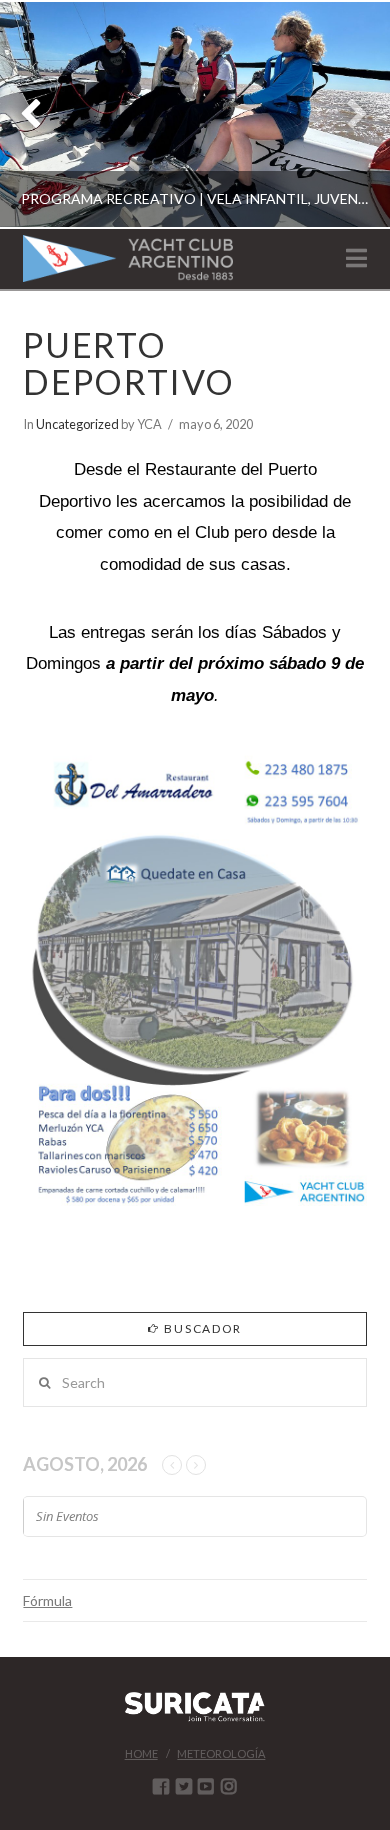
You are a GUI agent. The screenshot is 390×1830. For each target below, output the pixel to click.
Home (141, 1753)
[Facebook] (161, 1786)
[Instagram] (229, 1786)
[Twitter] (184, 1786)
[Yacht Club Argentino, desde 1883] (128, 258)
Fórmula (47, 1600)
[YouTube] (206, 1786)
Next (347, 114)
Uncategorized (77, 424)
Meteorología (221, 1753)
